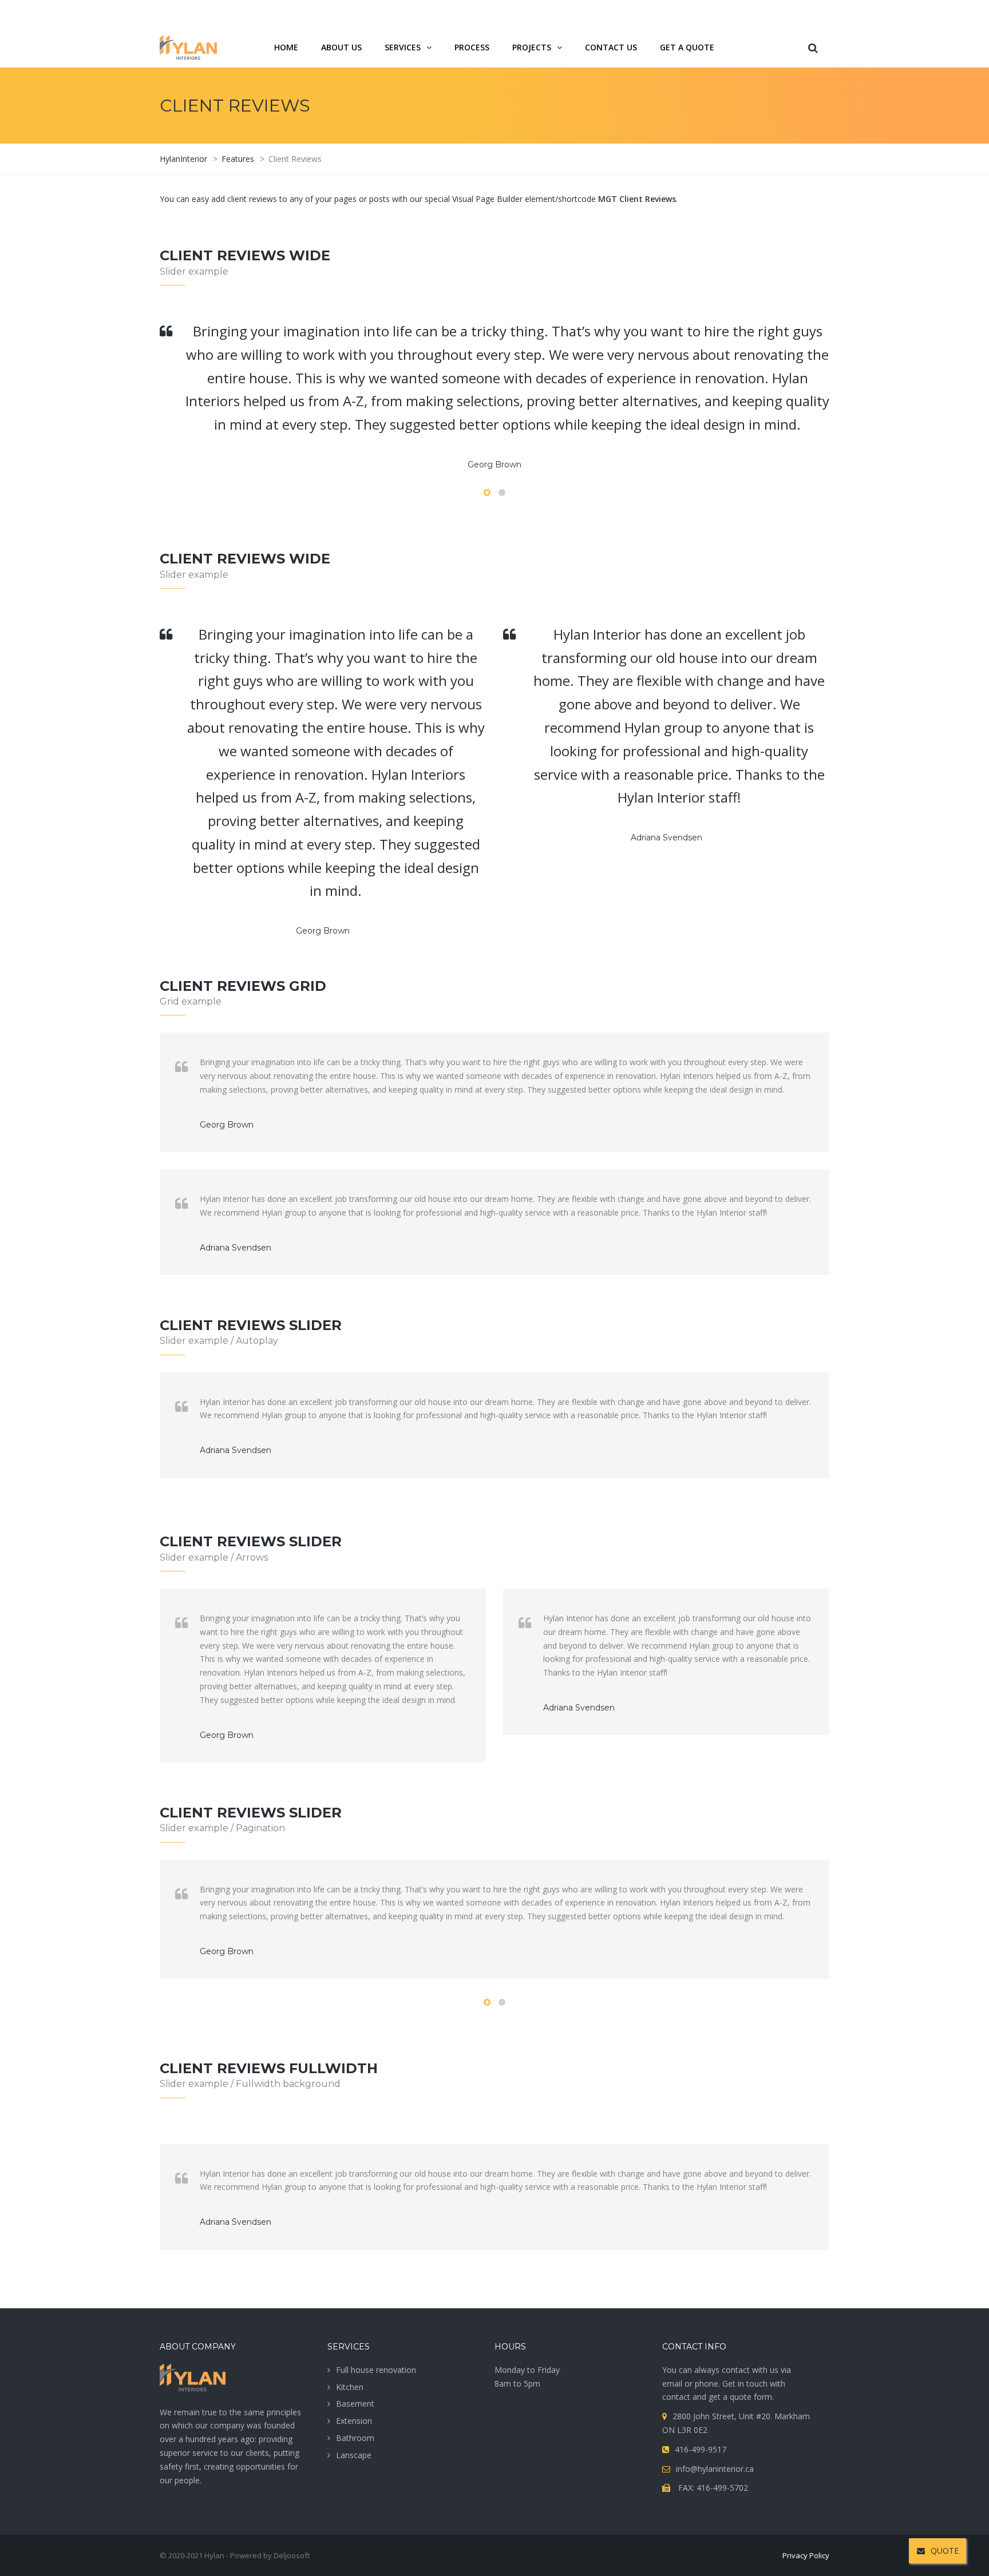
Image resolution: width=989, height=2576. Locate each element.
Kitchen (350, 2387)
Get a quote (687, 47)
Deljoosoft (292, 2555)
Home (286, 47)
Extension (354, 2421)
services (403, 47)
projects (532, 47)
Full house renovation (376, 2370)
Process (472, 47)
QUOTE (945, 2551)
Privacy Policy (806, 2555)
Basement (355, 2404)
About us (341, 47)
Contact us (611, 47)
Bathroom (355, 2438)
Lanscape (354, 2455)
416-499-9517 (766, 13)
